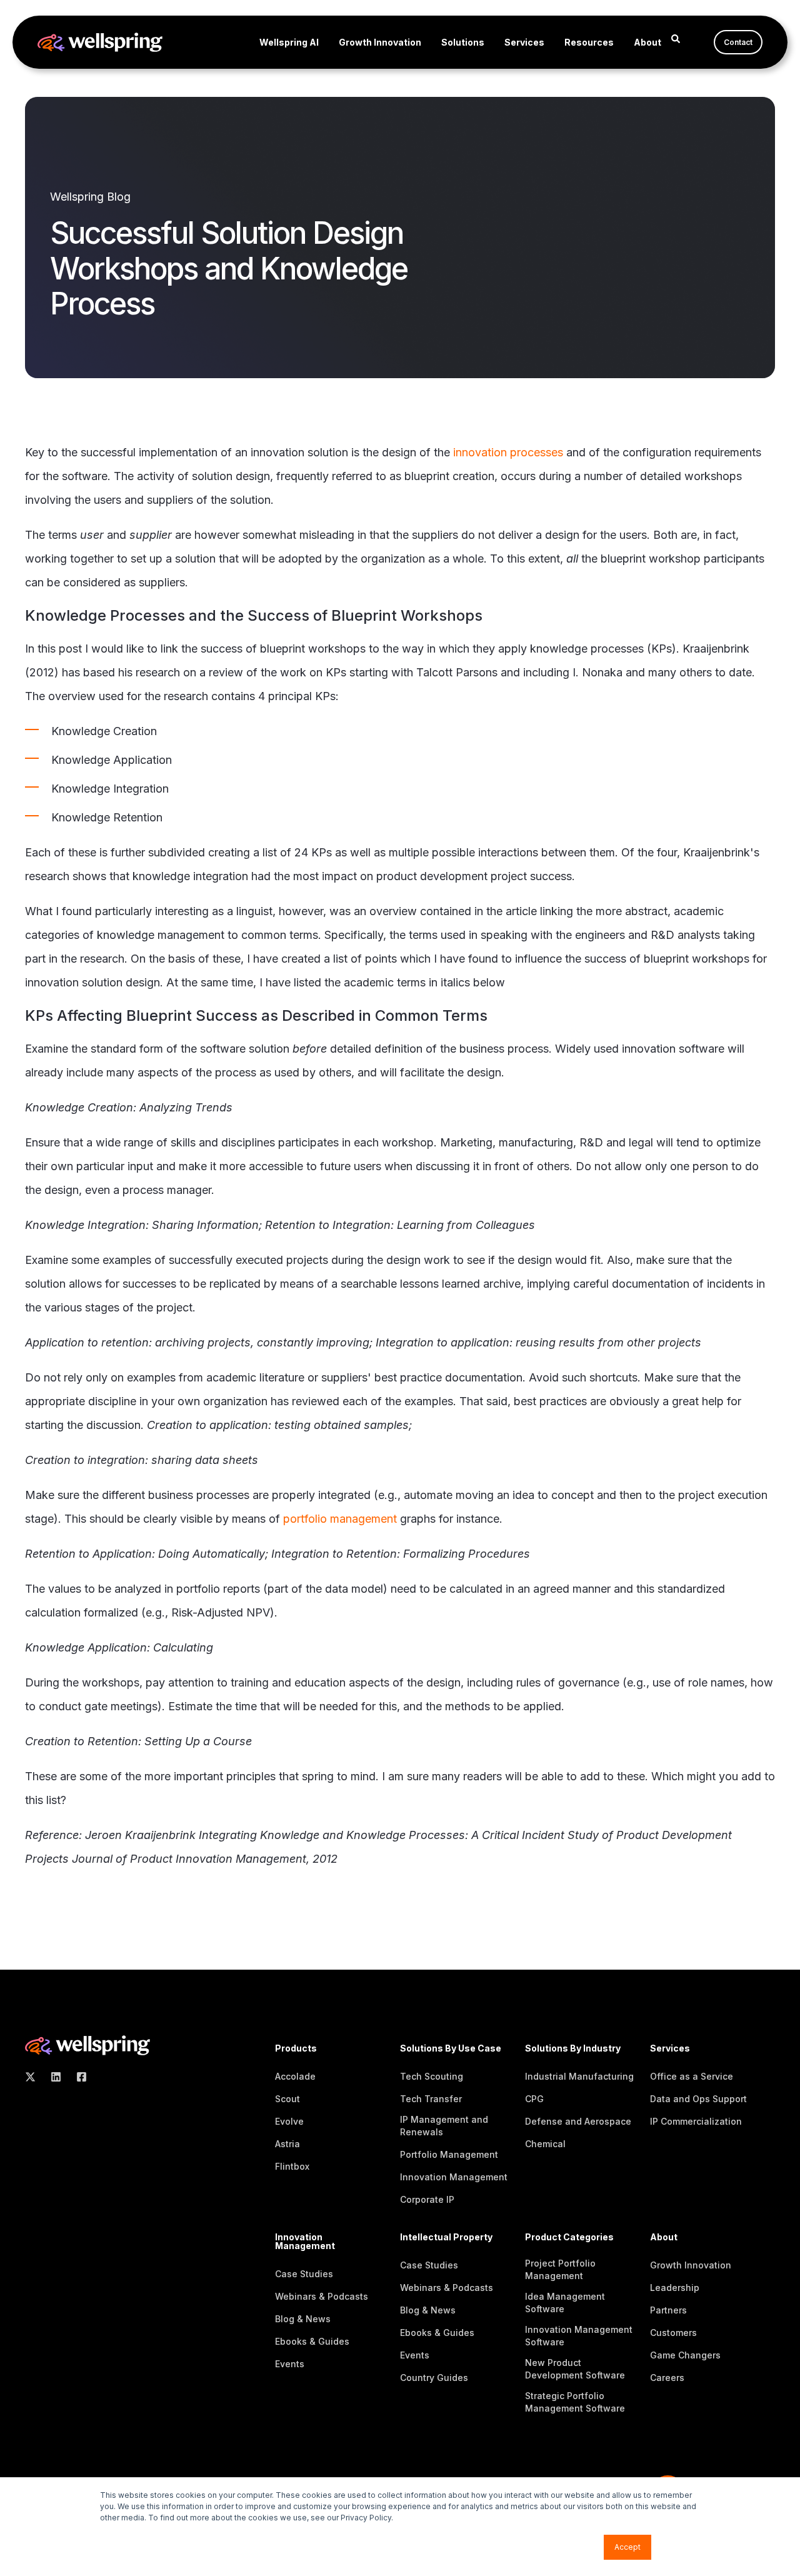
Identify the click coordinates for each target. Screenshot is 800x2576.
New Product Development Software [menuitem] (575, 2369)
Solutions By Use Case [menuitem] (451, 2049)
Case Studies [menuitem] (304, 2274)
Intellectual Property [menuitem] (446, 2238)
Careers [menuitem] (667, 2378)
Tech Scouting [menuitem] (432, 2076)
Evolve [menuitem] (289, 2121)
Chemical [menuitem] (545, 2144)
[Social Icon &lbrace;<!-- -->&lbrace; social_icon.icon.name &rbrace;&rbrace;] (34, 2077)
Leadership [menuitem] (675, 2288)
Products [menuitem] (296, 2049)
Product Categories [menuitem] (569, 2238)
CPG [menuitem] (534, 2099)
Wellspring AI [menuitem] (289, 42)
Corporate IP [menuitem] (427, 2199)
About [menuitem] (647, 42)
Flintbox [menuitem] (292, 2166)
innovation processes (508, 452)
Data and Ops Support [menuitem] (698, 2099)
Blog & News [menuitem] (303, 2319)
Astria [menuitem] (287, 2144)
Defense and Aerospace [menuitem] (578, 2121)
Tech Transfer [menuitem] (431, 2099)
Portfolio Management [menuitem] (449, 2154)
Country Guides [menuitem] (434, 2378)
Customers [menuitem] (673, 2333)
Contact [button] (738, 42)
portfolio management (340, 1519)
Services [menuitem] (524, 42)
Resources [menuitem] (589, 42)
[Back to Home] (100, 43)
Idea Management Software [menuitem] (565, 2303)
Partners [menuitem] (668, 2310)
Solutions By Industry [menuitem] (573, 2049)
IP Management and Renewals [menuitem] (444, 2126)
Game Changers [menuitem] (685, 2355)
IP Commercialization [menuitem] (696, 2121)
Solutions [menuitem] (463, 42)
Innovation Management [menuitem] (454, 2177)
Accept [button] (627, 2547)
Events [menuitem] (290, 2364)
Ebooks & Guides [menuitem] (312, 2341)
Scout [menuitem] (287, 2099)
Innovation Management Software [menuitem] (579, 2336)
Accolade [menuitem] (295, 2076)
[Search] (676, 38)
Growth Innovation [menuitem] (380, 42)
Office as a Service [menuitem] (692, 2076)
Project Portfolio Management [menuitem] (560, 2269)
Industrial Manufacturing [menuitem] (579, 2076)
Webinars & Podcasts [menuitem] (322, 2296)
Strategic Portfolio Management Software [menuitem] (575, 2402)
